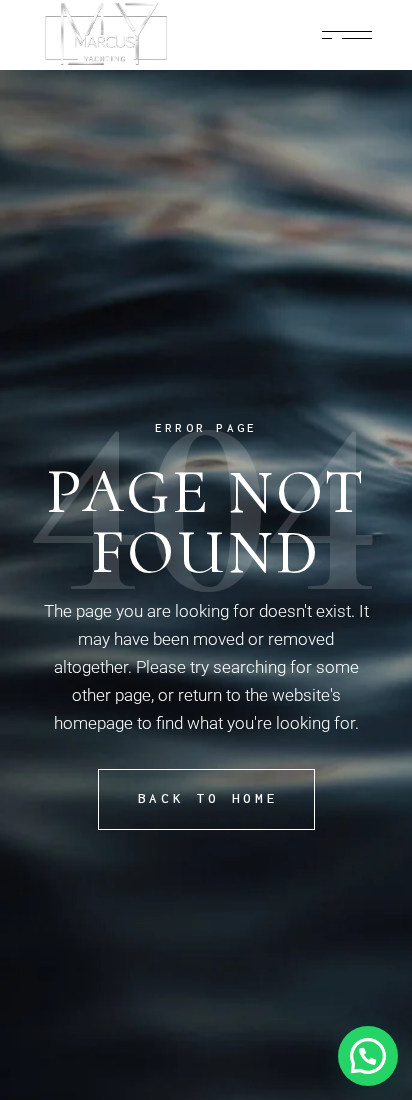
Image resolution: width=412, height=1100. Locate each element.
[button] (368, 1056)
